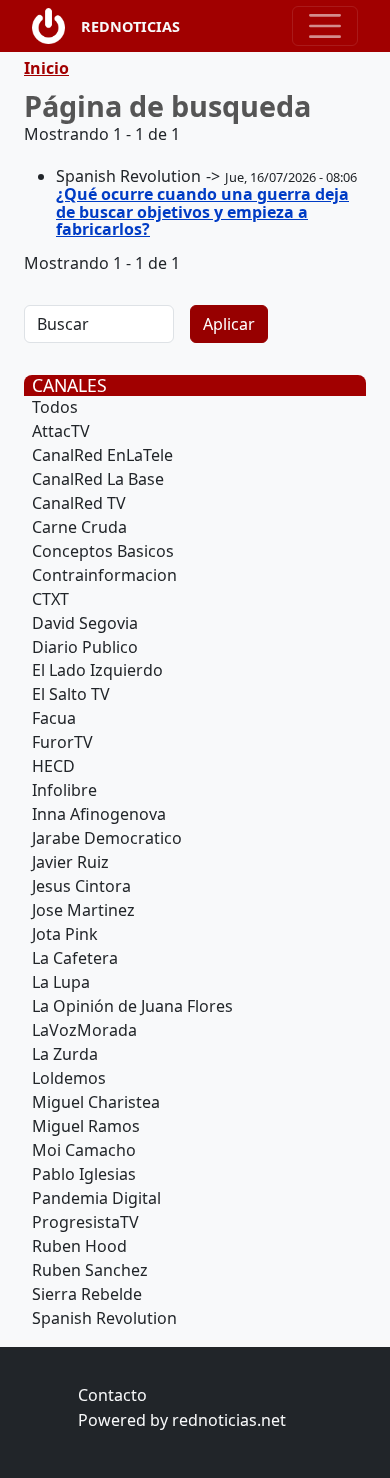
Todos (55, 407)
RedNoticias (130, 26)
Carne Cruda (79, 527)
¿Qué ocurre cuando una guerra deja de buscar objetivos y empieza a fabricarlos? (202, 211)
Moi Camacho (84, 1150)
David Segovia (85, 623)
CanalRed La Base (98, 479)
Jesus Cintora (81, 886)
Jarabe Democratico (107, 838)
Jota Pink (65, 934)
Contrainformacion (104, 575)
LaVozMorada (84, 1030)
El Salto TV (71, 694)
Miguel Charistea (96, 1102)
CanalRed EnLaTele (102, 455)
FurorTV (62, 742)
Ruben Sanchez (90, 1270)
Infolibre (64, 790)
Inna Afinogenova (99, 814)
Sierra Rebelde (87, 1294)
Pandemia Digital (96, 1198)
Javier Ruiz (70, 862)
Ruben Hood (79, 1246)
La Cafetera (75, 958)
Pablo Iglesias (84, 1174)
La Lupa (61, 982)
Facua (54, 718)
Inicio (46, 68)
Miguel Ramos (86, 1126)
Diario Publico (85, 647)
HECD (53, 766)
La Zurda (65, 1054)
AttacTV (61, 431)
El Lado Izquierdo (97, 670)
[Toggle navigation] (325, 26)
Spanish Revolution (104, 1318)
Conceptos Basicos (103, 551)
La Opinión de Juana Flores (132, 1006)
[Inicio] (56, 26)
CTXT (50, 599)
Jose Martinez (83, 910)
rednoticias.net (229, 1420)
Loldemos (69, 1078)
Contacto (112, 1395)
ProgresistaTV (85, 1222)
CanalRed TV (79, 503)
